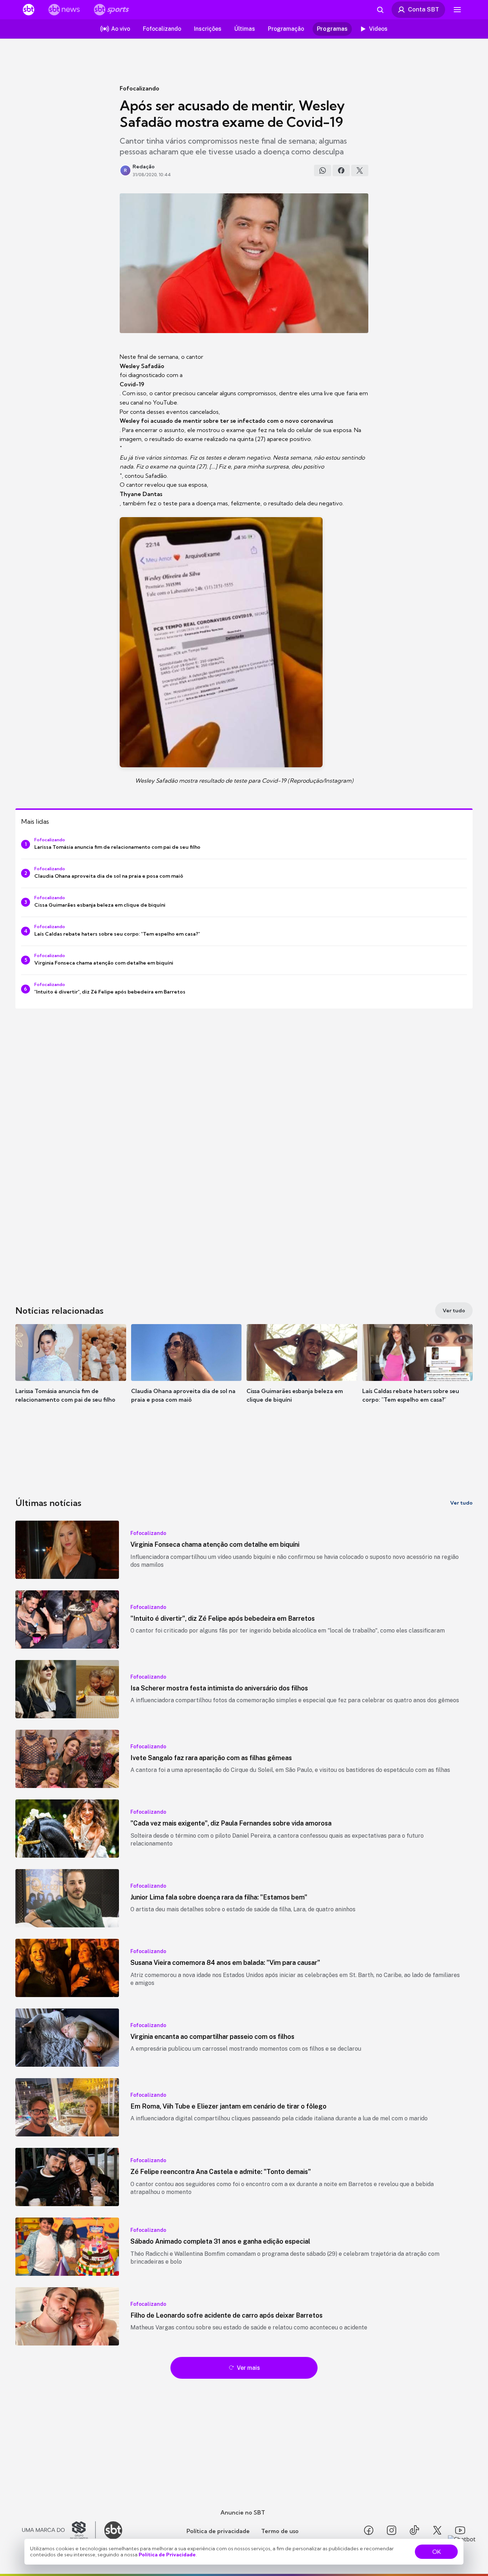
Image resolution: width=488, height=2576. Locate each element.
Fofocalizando (140, 88)
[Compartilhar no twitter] (360, 170)
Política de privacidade (218, 2531)
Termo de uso (280, 2531)
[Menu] (457, 10)
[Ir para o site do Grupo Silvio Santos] (59, 2530)
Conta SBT (424, 9)
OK (437, 2552)
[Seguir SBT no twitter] (437, 2530)
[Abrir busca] (380, 10)
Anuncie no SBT (243, 2512)
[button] (71, 1374)
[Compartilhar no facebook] (341, 170)
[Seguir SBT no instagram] (392, 2530)
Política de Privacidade (167, 2555)
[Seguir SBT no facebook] (369, 2530)
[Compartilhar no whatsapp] (323, 170)
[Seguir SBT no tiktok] (414, 2530)
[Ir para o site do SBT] (113, 2530)
